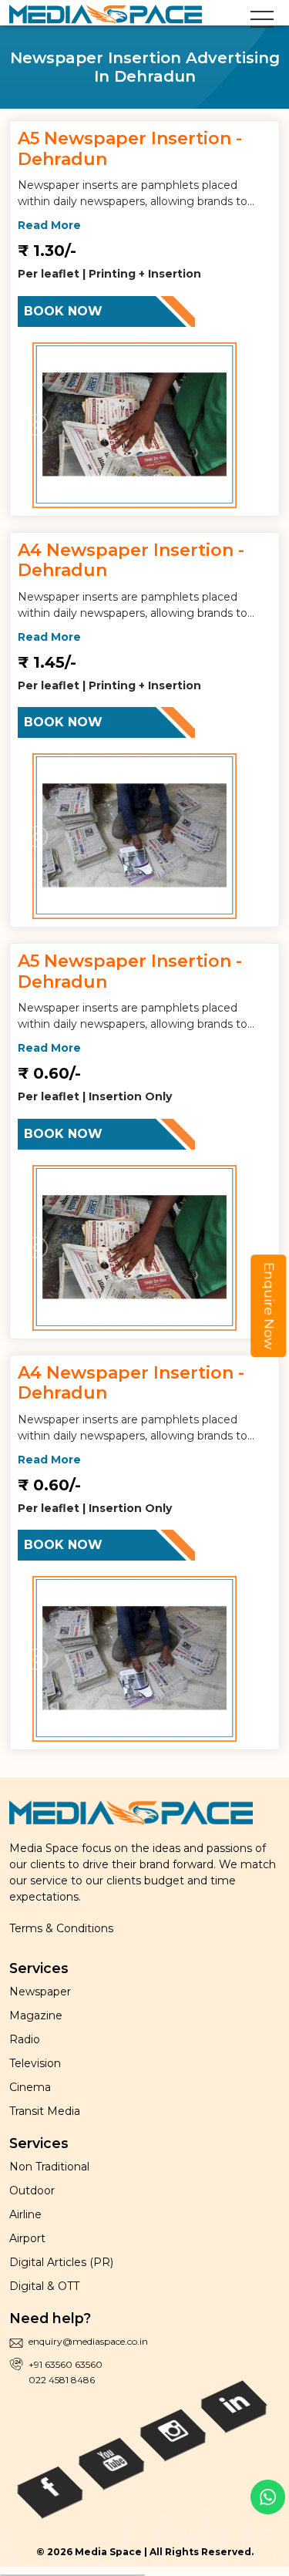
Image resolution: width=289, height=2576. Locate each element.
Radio (25, 2039)
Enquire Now (269, 1306)
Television (35, 2063)
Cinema (30, 2087)
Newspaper (40, 1992)
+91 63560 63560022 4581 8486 (66, 2372)
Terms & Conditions (61, 1928)
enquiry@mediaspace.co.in (88, 2341)
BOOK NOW (63, 311)
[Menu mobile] (262, 22)
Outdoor (32, 2190)
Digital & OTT (44, 2286)
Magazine (36, 2015)
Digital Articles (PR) (61, 2262)
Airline (25, 2214)
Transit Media (45, 2111)
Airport (27, 2238)
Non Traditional (49, 2167)
